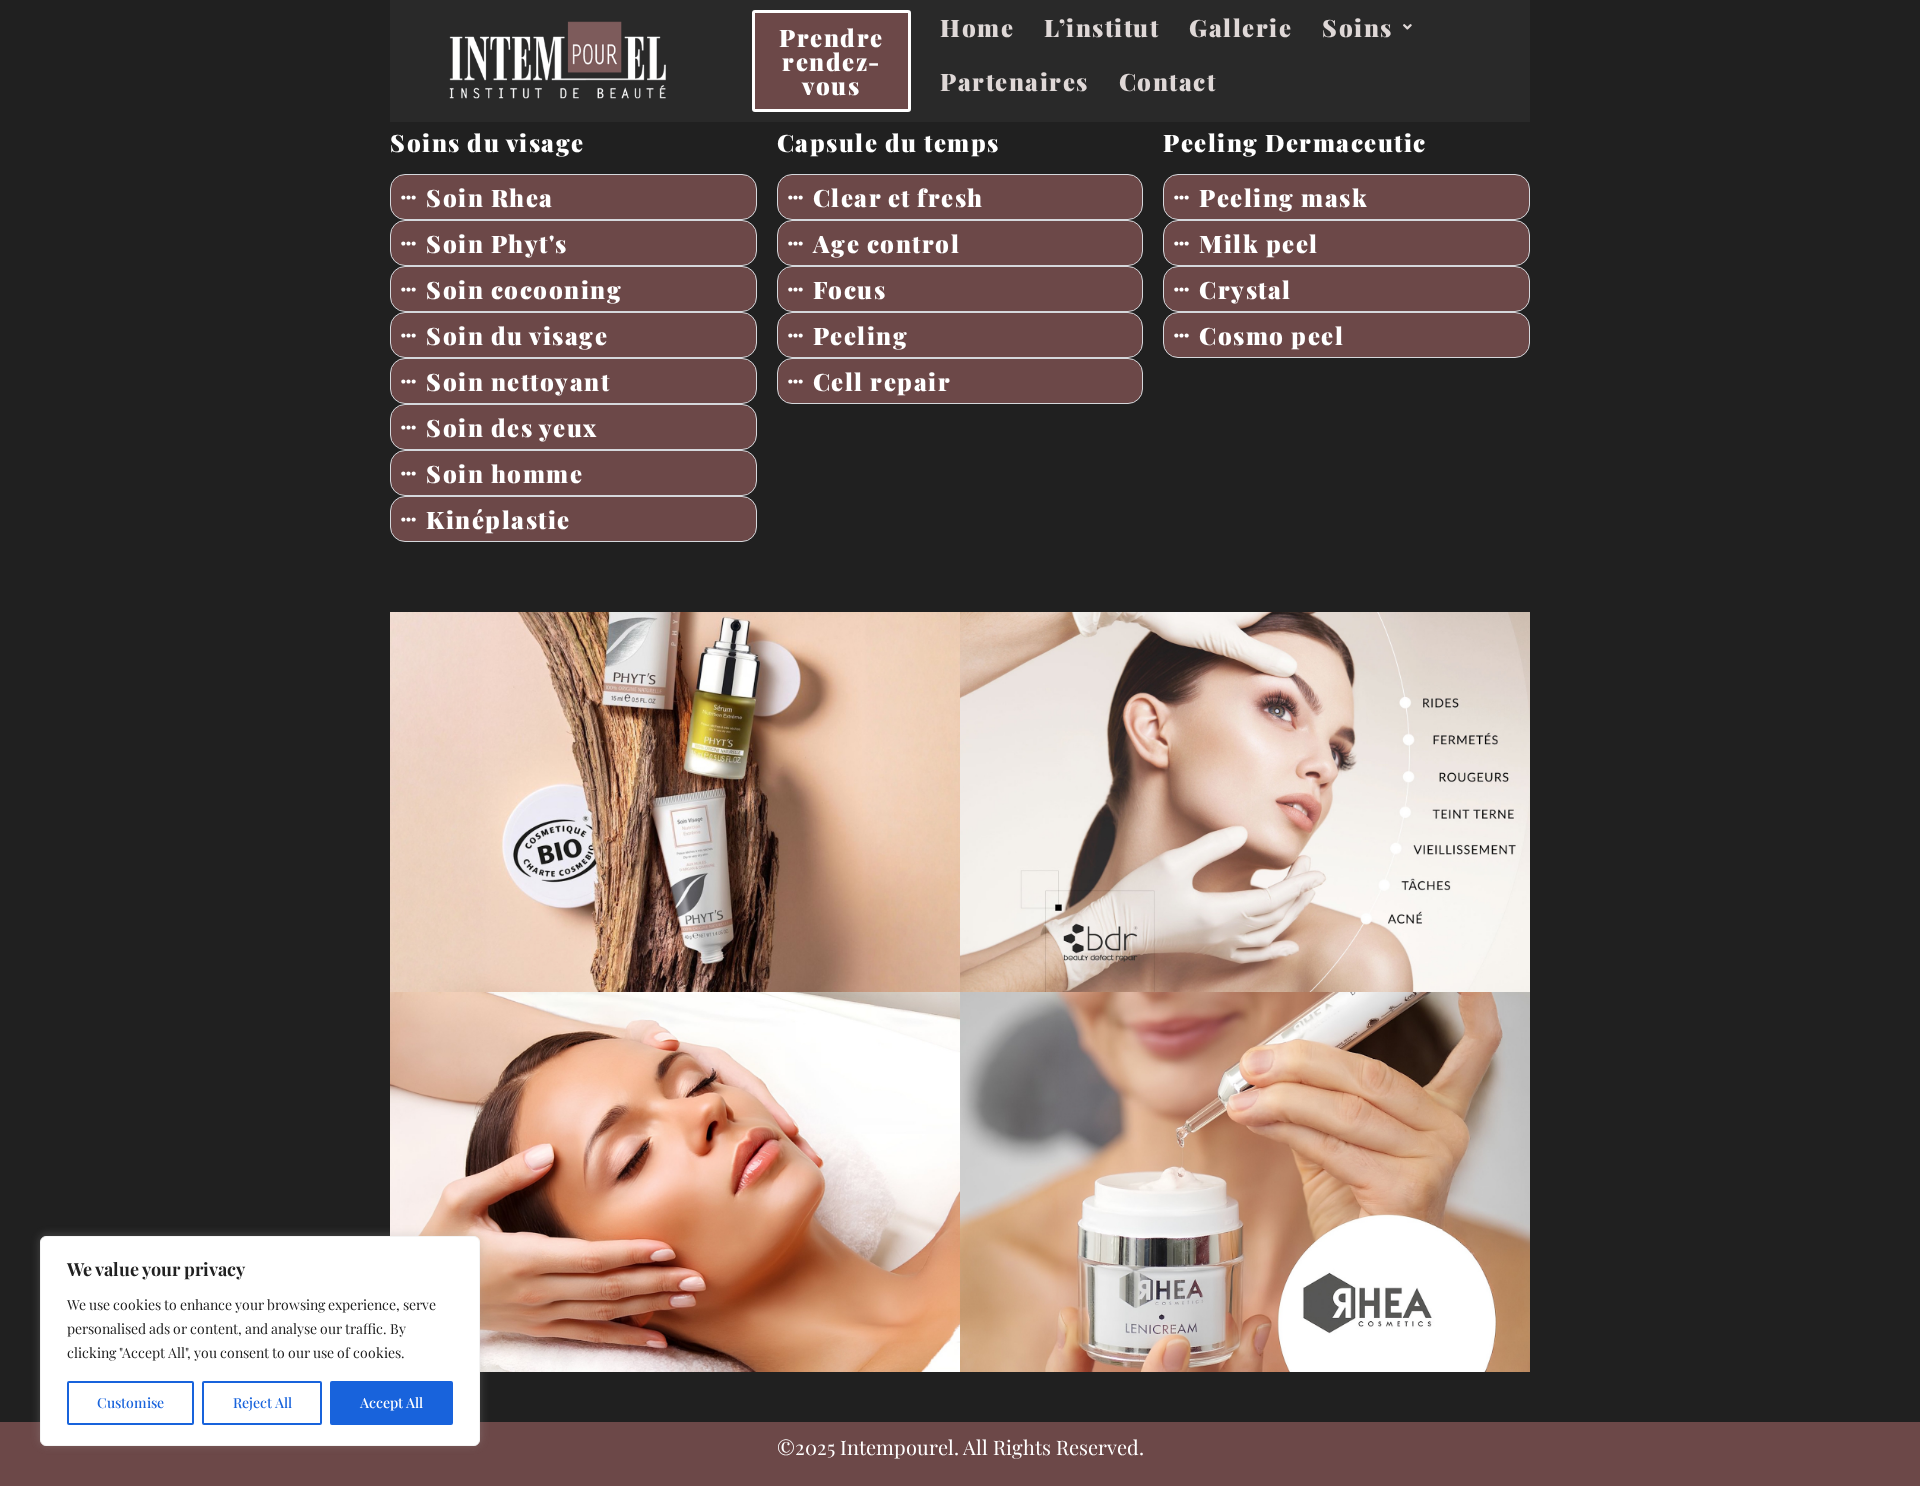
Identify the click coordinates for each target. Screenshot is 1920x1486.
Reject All (262, 1402)
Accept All (391, 1402)
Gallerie (1240, 27)
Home (977, 27)
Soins (1357, 27)
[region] (260, 1341)
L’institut (1101, 27)
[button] (1367, 27)
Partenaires (1014, 81)
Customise (130, 1402)
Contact (1168, 81)
